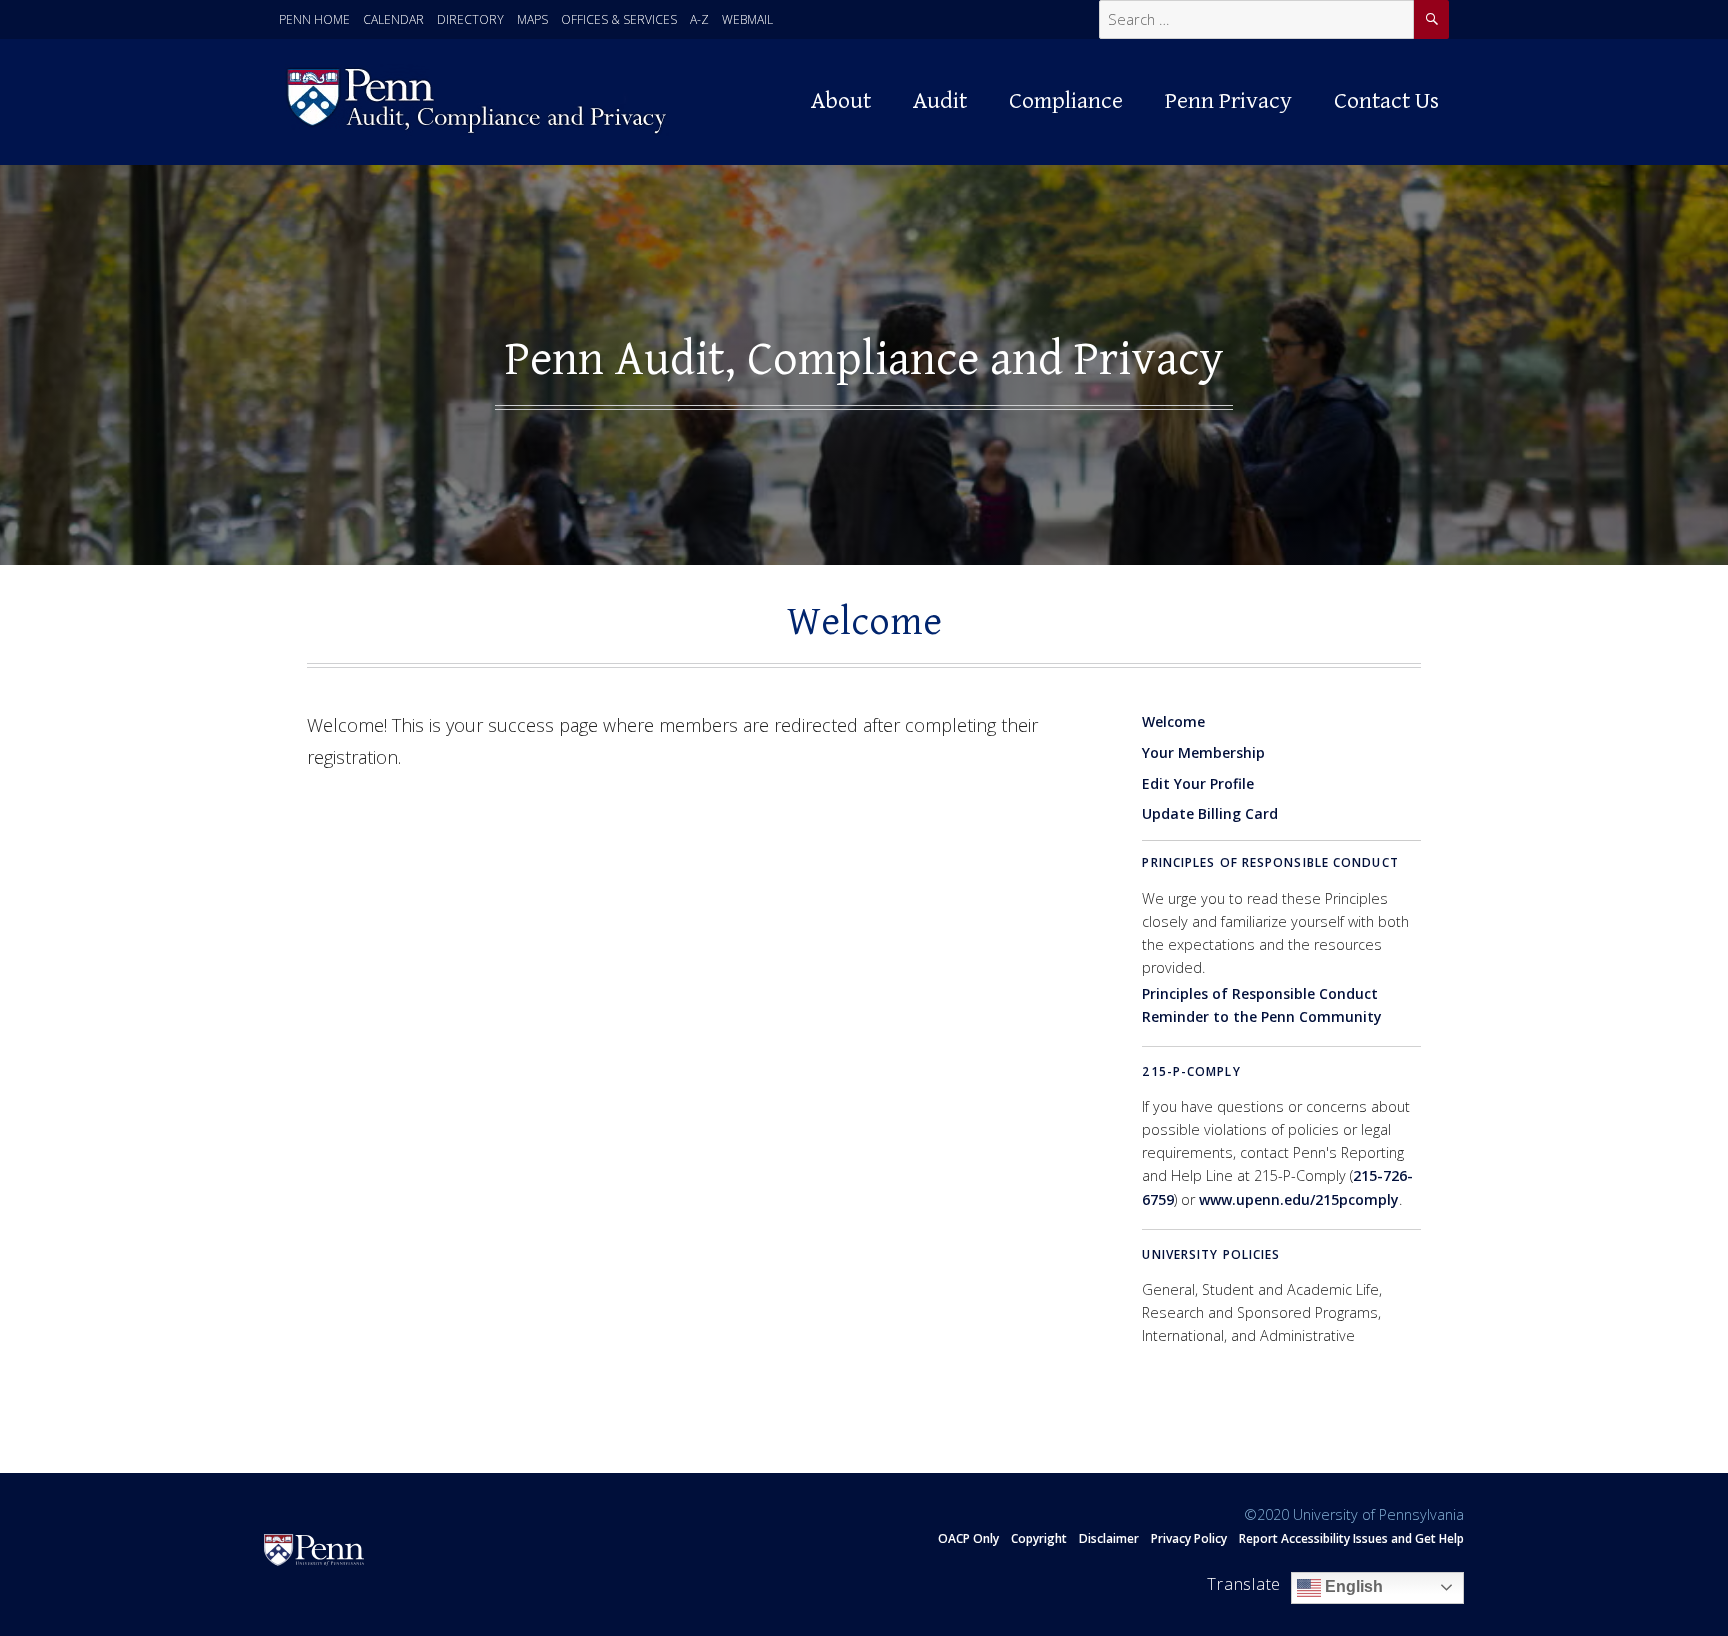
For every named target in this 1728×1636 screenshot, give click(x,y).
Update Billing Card (1210, 813)
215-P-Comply (1191, 1071)
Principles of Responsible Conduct (1270, 862)
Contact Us (1386, 101)
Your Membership (1203, 752)
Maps (532, 19)
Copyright (1039, 1538)
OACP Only (968, 1538)
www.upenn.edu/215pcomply (1299, 1199)
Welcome (1173, 721)
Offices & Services (619, 19)
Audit (940, 101)
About (841, 101)
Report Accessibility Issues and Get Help (1351, 1538)
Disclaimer (1109, 1538)
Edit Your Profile (1198, 783)
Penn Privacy (1228, 101)
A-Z (699, 19)
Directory (470, 19)
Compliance (1066, 101)
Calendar (393, 19)
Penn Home (314, 19)
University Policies (1211, 1254)
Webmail (747, 19)
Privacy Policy (1189, 1538)
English (1352, 1586)
